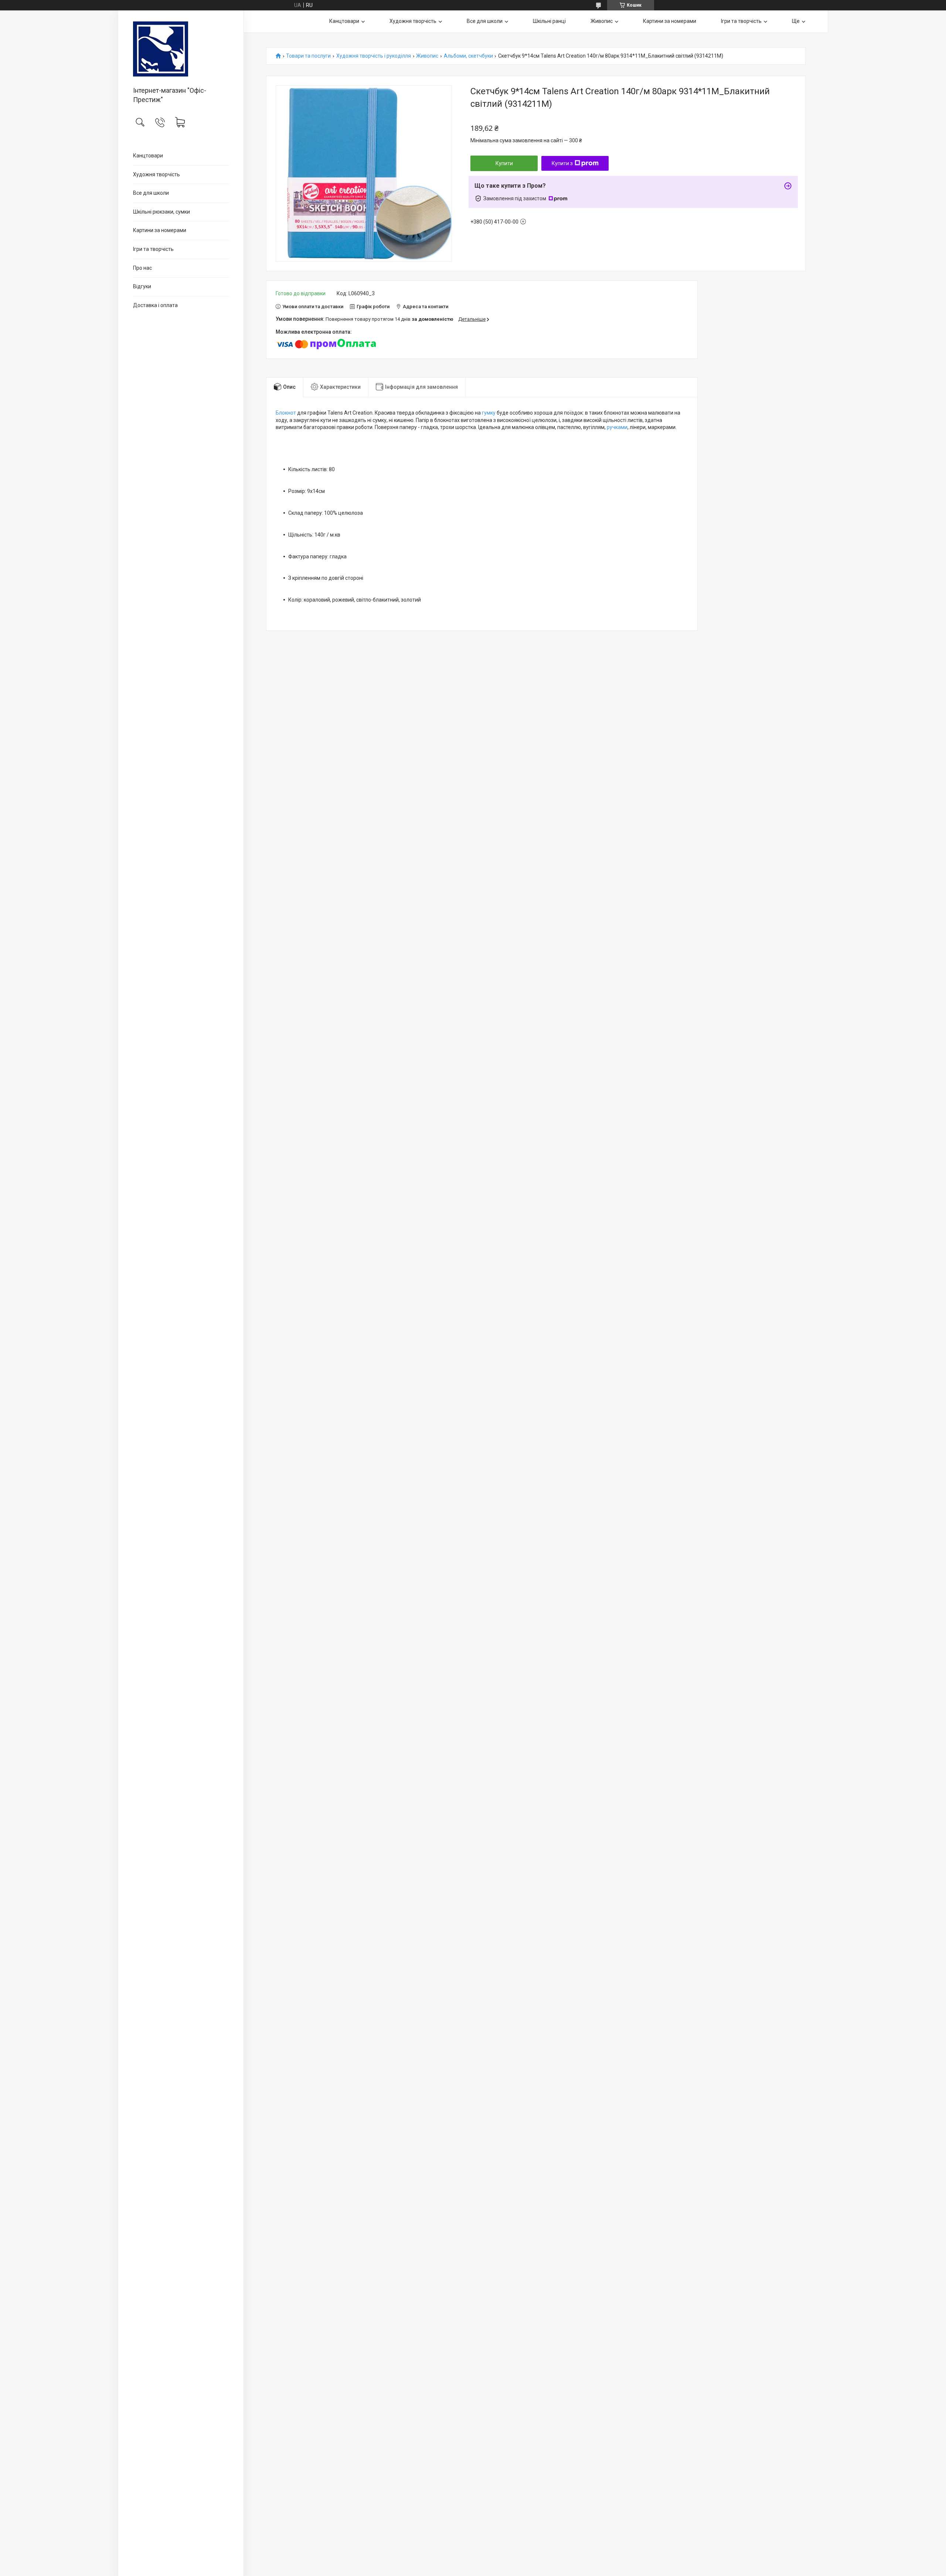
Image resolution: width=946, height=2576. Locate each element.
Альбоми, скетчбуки (468, 56)
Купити (504, 163)
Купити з (562, 163)
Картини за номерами (160, 230)
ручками (617, 427)
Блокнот (286, 413)
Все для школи (151, 193)
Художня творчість (156, 174)
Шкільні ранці (549, 21)
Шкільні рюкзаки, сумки (161, 212)
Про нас (142, 268)
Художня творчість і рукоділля (374, 56)
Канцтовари (148, 156)
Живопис (602, 21)
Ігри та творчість (153, 249)
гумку (489, 413)
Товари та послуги (308, 56)
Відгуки (142, 286)
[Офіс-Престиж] (181, 49)
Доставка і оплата (155, 305)
